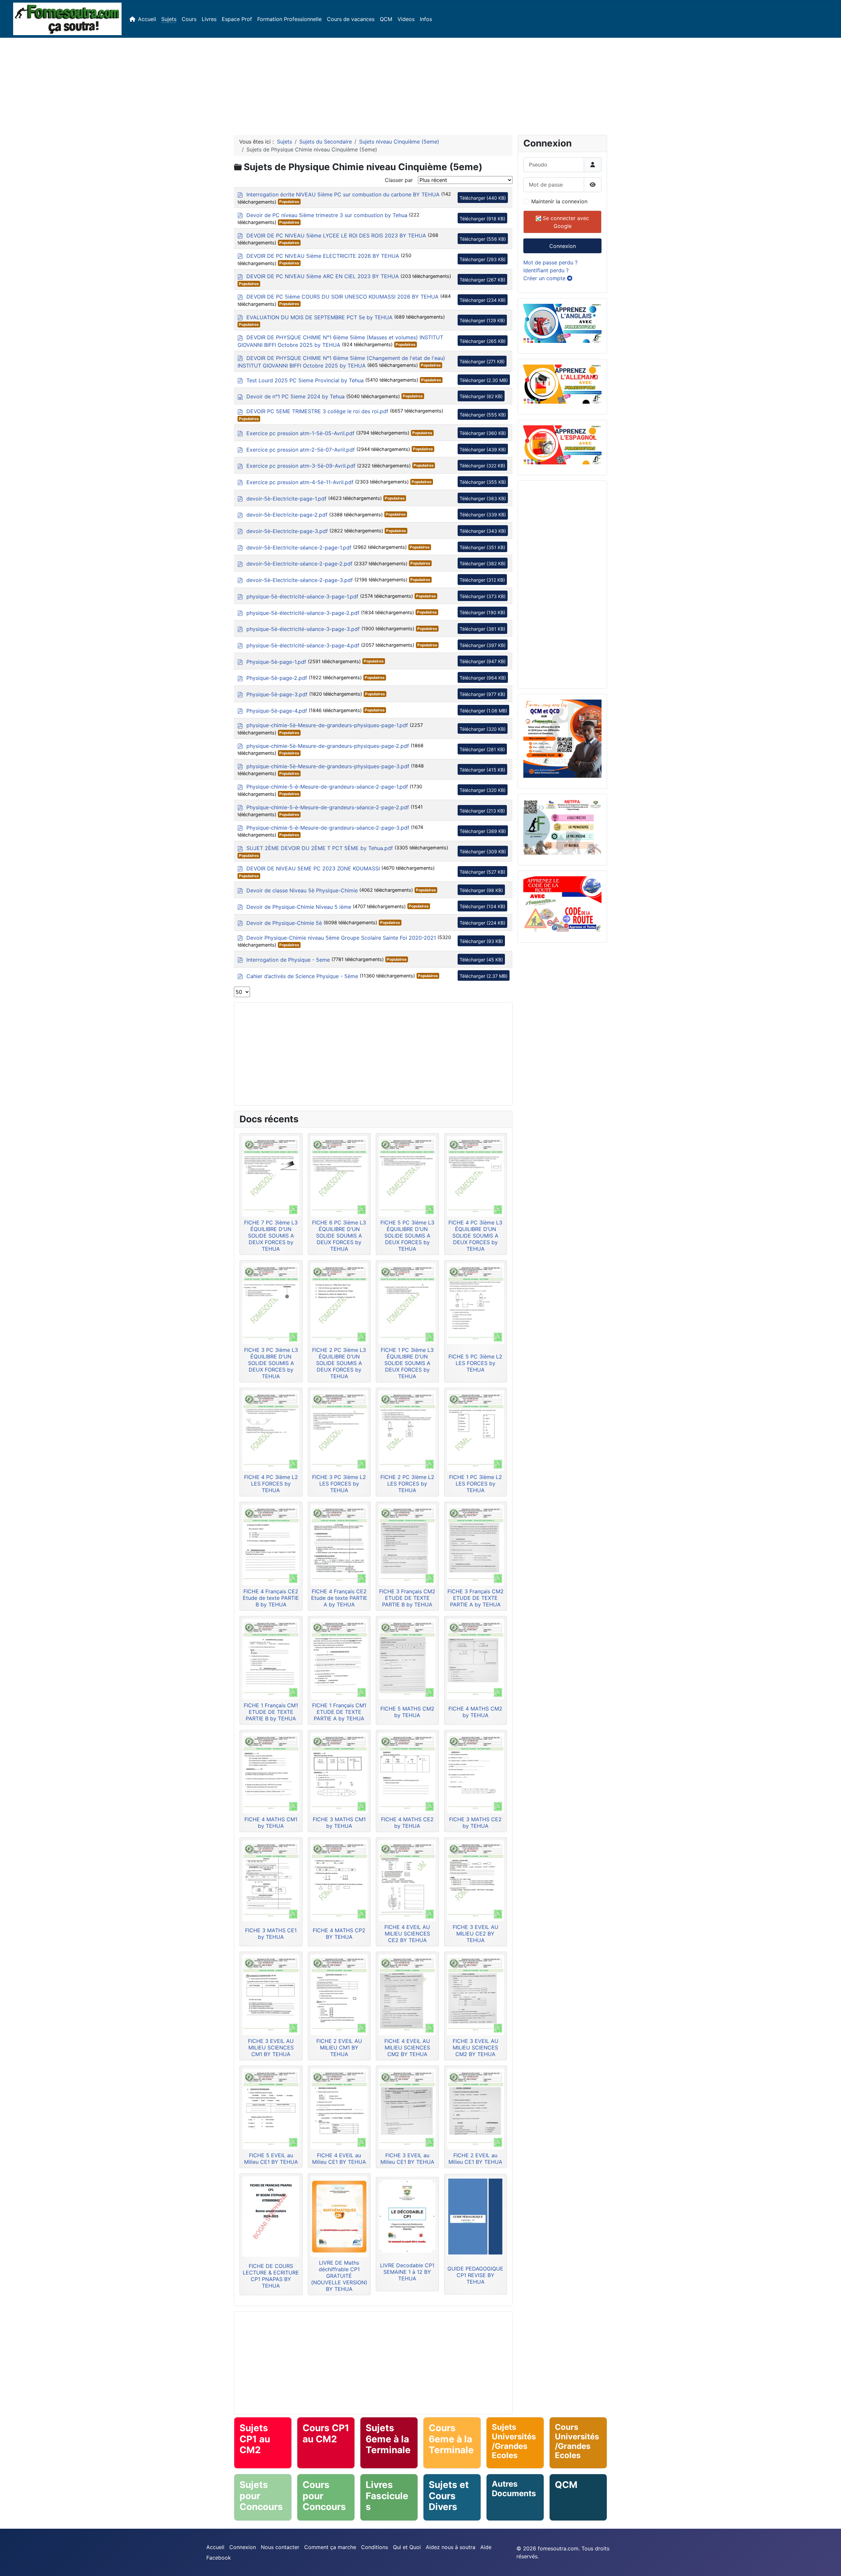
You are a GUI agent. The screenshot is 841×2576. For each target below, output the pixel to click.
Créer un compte (545, 278)
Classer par (399, 180)
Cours (189, 19)
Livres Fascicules (387, 2496)
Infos (426, 19)
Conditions (375, 2547)
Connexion (563, 246)
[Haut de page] (830, 2564)
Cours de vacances (351, 19)
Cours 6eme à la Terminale (451, 2439)
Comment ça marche (330, 2547)
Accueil (147, 19)
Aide (486, 2547)
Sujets (169, 19)
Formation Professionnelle (289, 19)
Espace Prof (237, 19)
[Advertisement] (420, 84)
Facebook (219, 2558)
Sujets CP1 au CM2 (255, 2439)
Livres (209, 19)
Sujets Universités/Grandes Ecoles (514, 2441)
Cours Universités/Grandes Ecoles (577, 2441)
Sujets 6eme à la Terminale (388, 2439)
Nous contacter (280, 2547)
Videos (406, 19)
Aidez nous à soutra (451, 2547)
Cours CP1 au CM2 (326, 2433)
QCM (386, 19)
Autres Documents (514, 2489)
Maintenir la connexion (559, 201)
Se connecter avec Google (565, 222)
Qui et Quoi (407, 2547)
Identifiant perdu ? (546, 270)
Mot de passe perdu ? (550, 262)
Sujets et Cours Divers (449, 2496)
